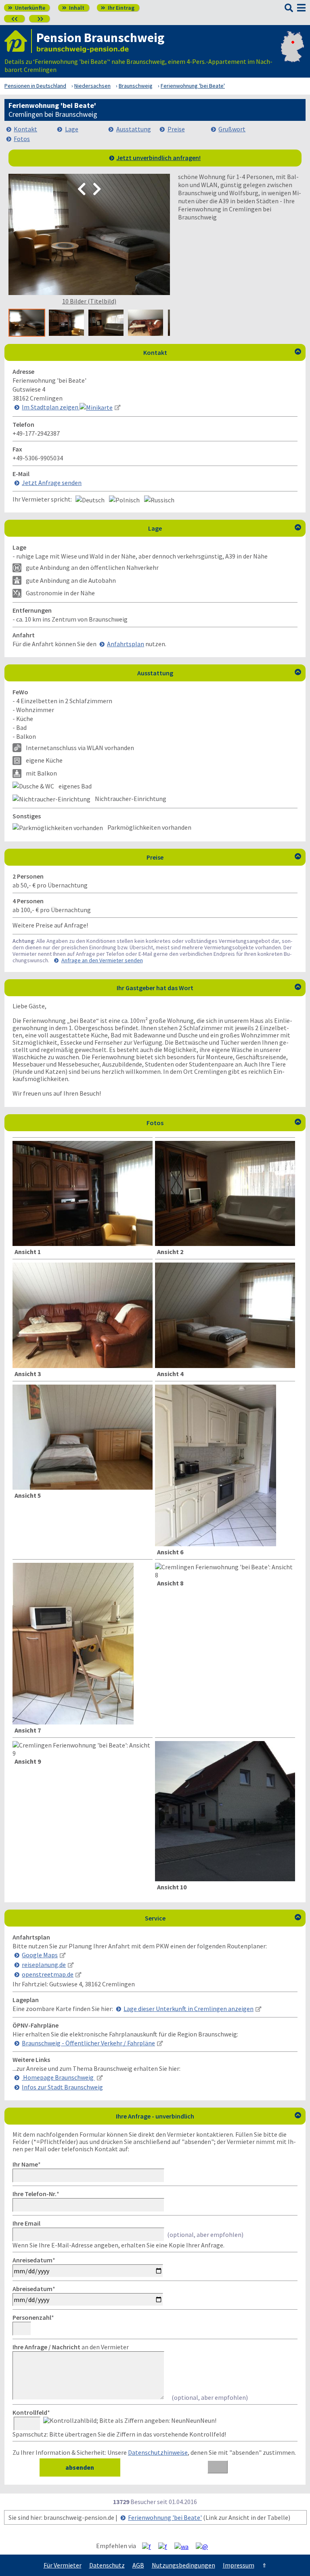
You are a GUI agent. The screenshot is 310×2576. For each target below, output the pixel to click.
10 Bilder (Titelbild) (89, 301)
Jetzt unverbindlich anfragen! (158, 158)
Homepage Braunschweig (58, 2077)
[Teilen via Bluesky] (166, 2546)
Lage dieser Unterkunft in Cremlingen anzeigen (189, 2009)
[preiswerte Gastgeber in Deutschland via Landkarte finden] (292, 57)
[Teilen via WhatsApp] (184, 2546)
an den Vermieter (71, 2347)
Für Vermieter (63, 2565)
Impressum (239, 2565)
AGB (138, 2565)
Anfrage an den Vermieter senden (102, 960)
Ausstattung (134, 129)
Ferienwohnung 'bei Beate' (165, 2517)
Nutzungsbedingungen (183, 2565)
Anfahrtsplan (126, 644)
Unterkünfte (27, 8)
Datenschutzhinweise (158, 2452)
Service (223, 1918)
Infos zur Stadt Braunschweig (62, 2087)
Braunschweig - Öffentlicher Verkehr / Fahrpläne (88, 2043)
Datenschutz (107, 2565)
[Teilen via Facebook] (150, 2546)
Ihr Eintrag (118, 8)
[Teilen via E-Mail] (205, 2546)
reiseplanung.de (44, 1965)
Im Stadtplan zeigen (51, 407)
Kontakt (25, 129)
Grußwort (232, 129)
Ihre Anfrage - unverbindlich (208, 2116)
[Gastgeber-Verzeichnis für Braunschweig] (18, 41)
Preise (176, 129)
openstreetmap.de (48, 1974)
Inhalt (73, 8)
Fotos (22, 139)
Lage (72, 129)
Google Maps (40, 1955)
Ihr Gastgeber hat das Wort (209, 988)
